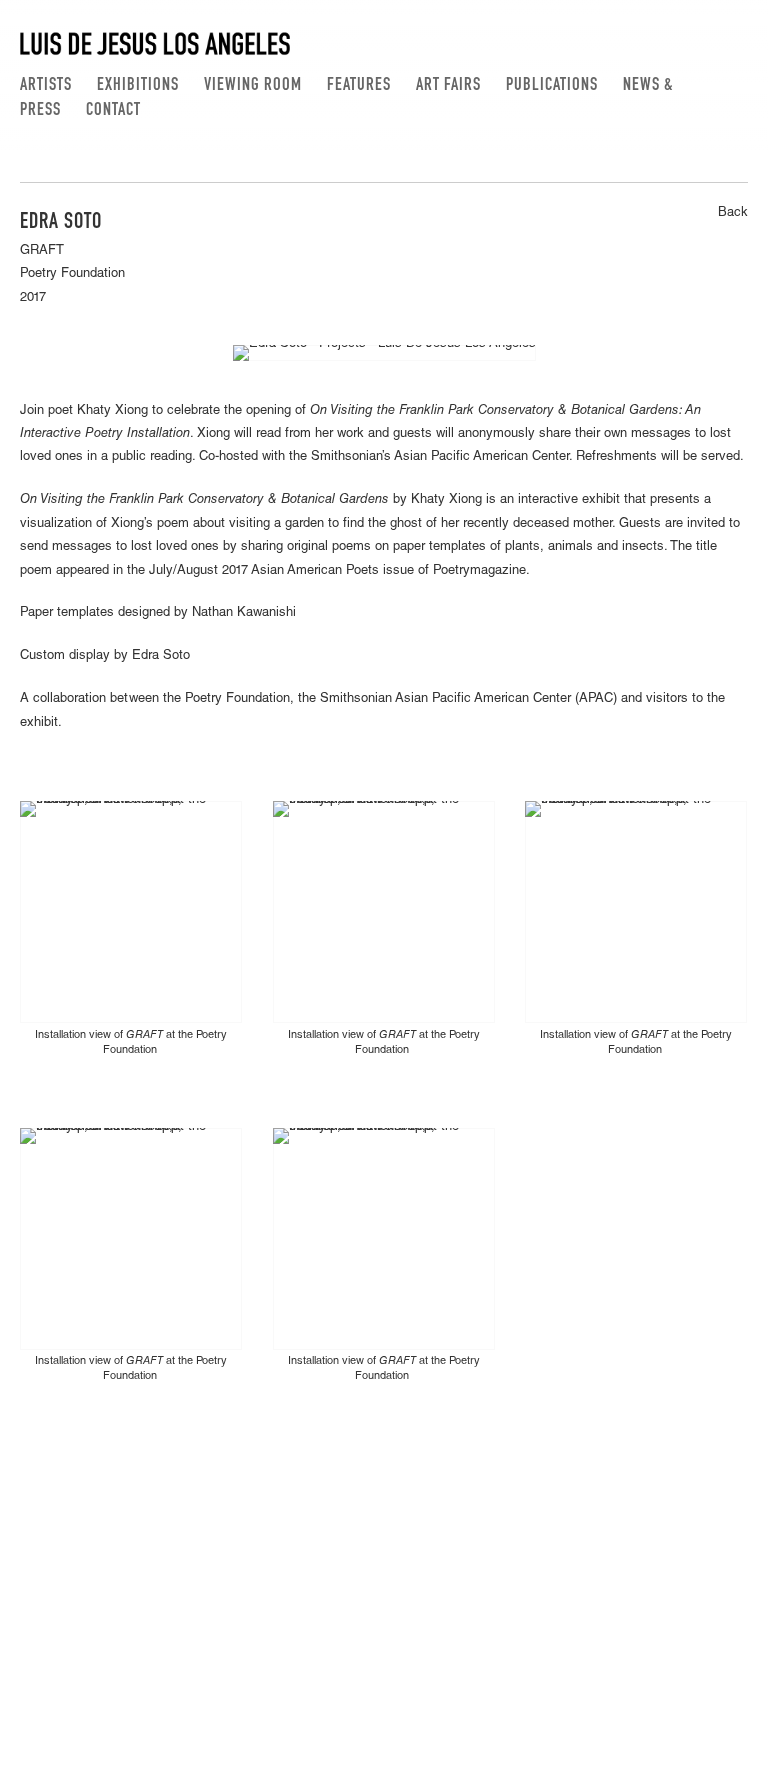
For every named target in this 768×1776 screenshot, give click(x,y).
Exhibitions (138, 86)
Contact (113, 111)
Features (359, 86)
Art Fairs (448, 86)
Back (733, 213)
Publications (552, 86)
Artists (46, 86)
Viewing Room (253, 86)
